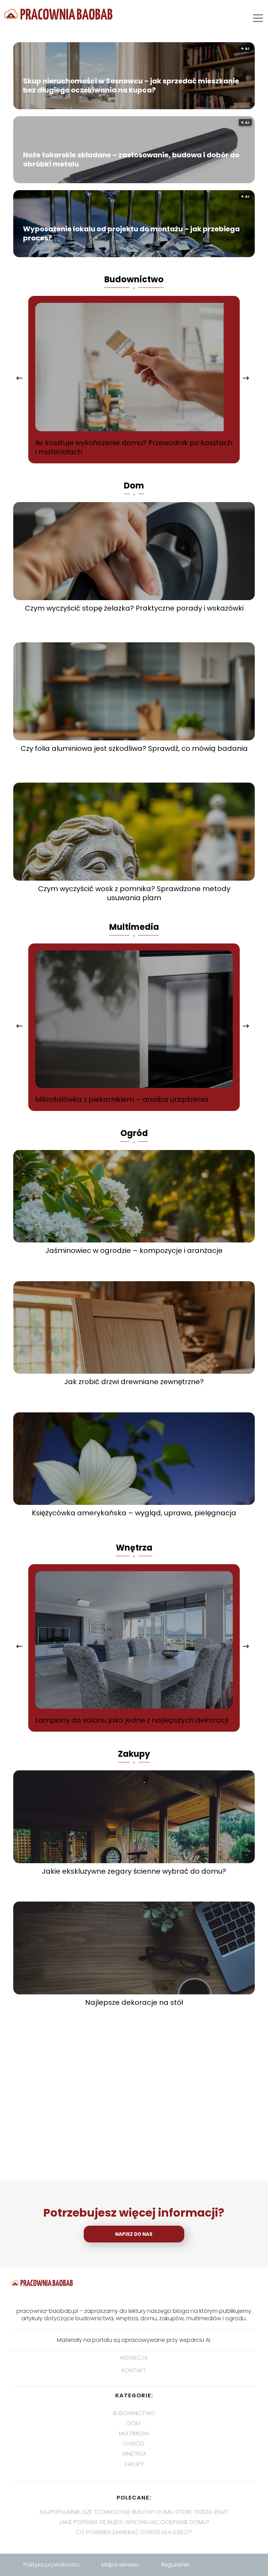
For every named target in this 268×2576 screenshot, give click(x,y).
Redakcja (134, 2358)
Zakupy (134, 1754)
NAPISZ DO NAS (134, 2234)
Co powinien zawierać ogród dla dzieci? (134, 2532)
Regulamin (176, 2565)
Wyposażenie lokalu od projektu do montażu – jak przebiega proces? (131, 233)
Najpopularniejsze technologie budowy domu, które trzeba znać (134, 2512)
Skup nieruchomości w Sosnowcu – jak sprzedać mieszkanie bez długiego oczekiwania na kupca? (131, 85)
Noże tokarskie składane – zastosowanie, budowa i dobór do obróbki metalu (131, 159)
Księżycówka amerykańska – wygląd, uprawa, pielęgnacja (134, 1513)
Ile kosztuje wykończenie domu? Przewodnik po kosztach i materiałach (134, 447)
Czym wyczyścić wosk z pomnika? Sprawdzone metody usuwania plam (134, 893)
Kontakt (134, 2371)
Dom (134, 486)
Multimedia (134, 927)
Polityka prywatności (51, 2565)
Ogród (134, 1133)
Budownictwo (134, 279)
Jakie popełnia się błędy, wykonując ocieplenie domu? (134, 2522)
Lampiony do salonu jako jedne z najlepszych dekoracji (132, 1720)
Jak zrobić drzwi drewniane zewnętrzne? (134, 1382)
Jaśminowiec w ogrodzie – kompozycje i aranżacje (134, 1250)
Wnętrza (134, 1548)
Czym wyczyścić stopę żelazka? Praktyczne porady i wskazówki (134, 608)
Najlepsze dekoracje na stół (134, 2002)
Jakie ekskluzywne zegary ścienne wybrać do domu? (134, 1871)
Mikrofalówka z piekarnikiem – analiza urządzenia (122, 1099)
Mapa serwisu (120, 2565)
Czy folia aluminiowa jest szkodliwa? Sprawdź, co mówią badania (134, 748)
